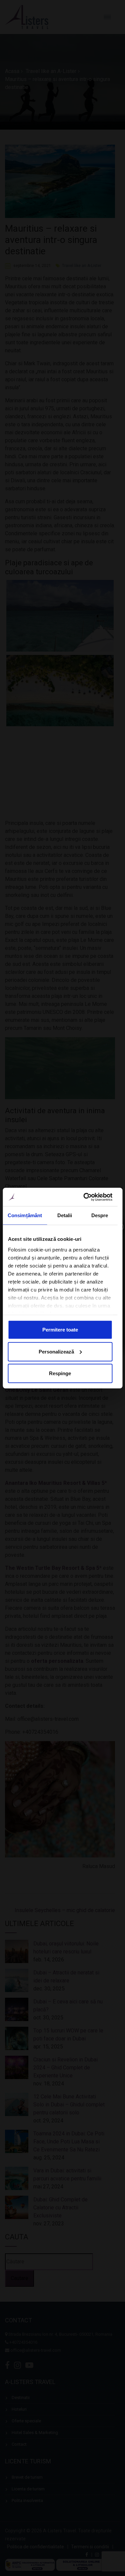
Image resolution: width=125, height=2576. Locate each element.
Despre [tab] (100, 1215)
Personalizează (56, 1351)
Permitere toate (60, 1330)
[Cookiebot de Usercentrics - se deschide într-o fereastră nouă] (85, 1197)
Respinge (60, 1373)
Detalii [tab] (65, 1215)
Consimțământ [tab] (25, 1215)
